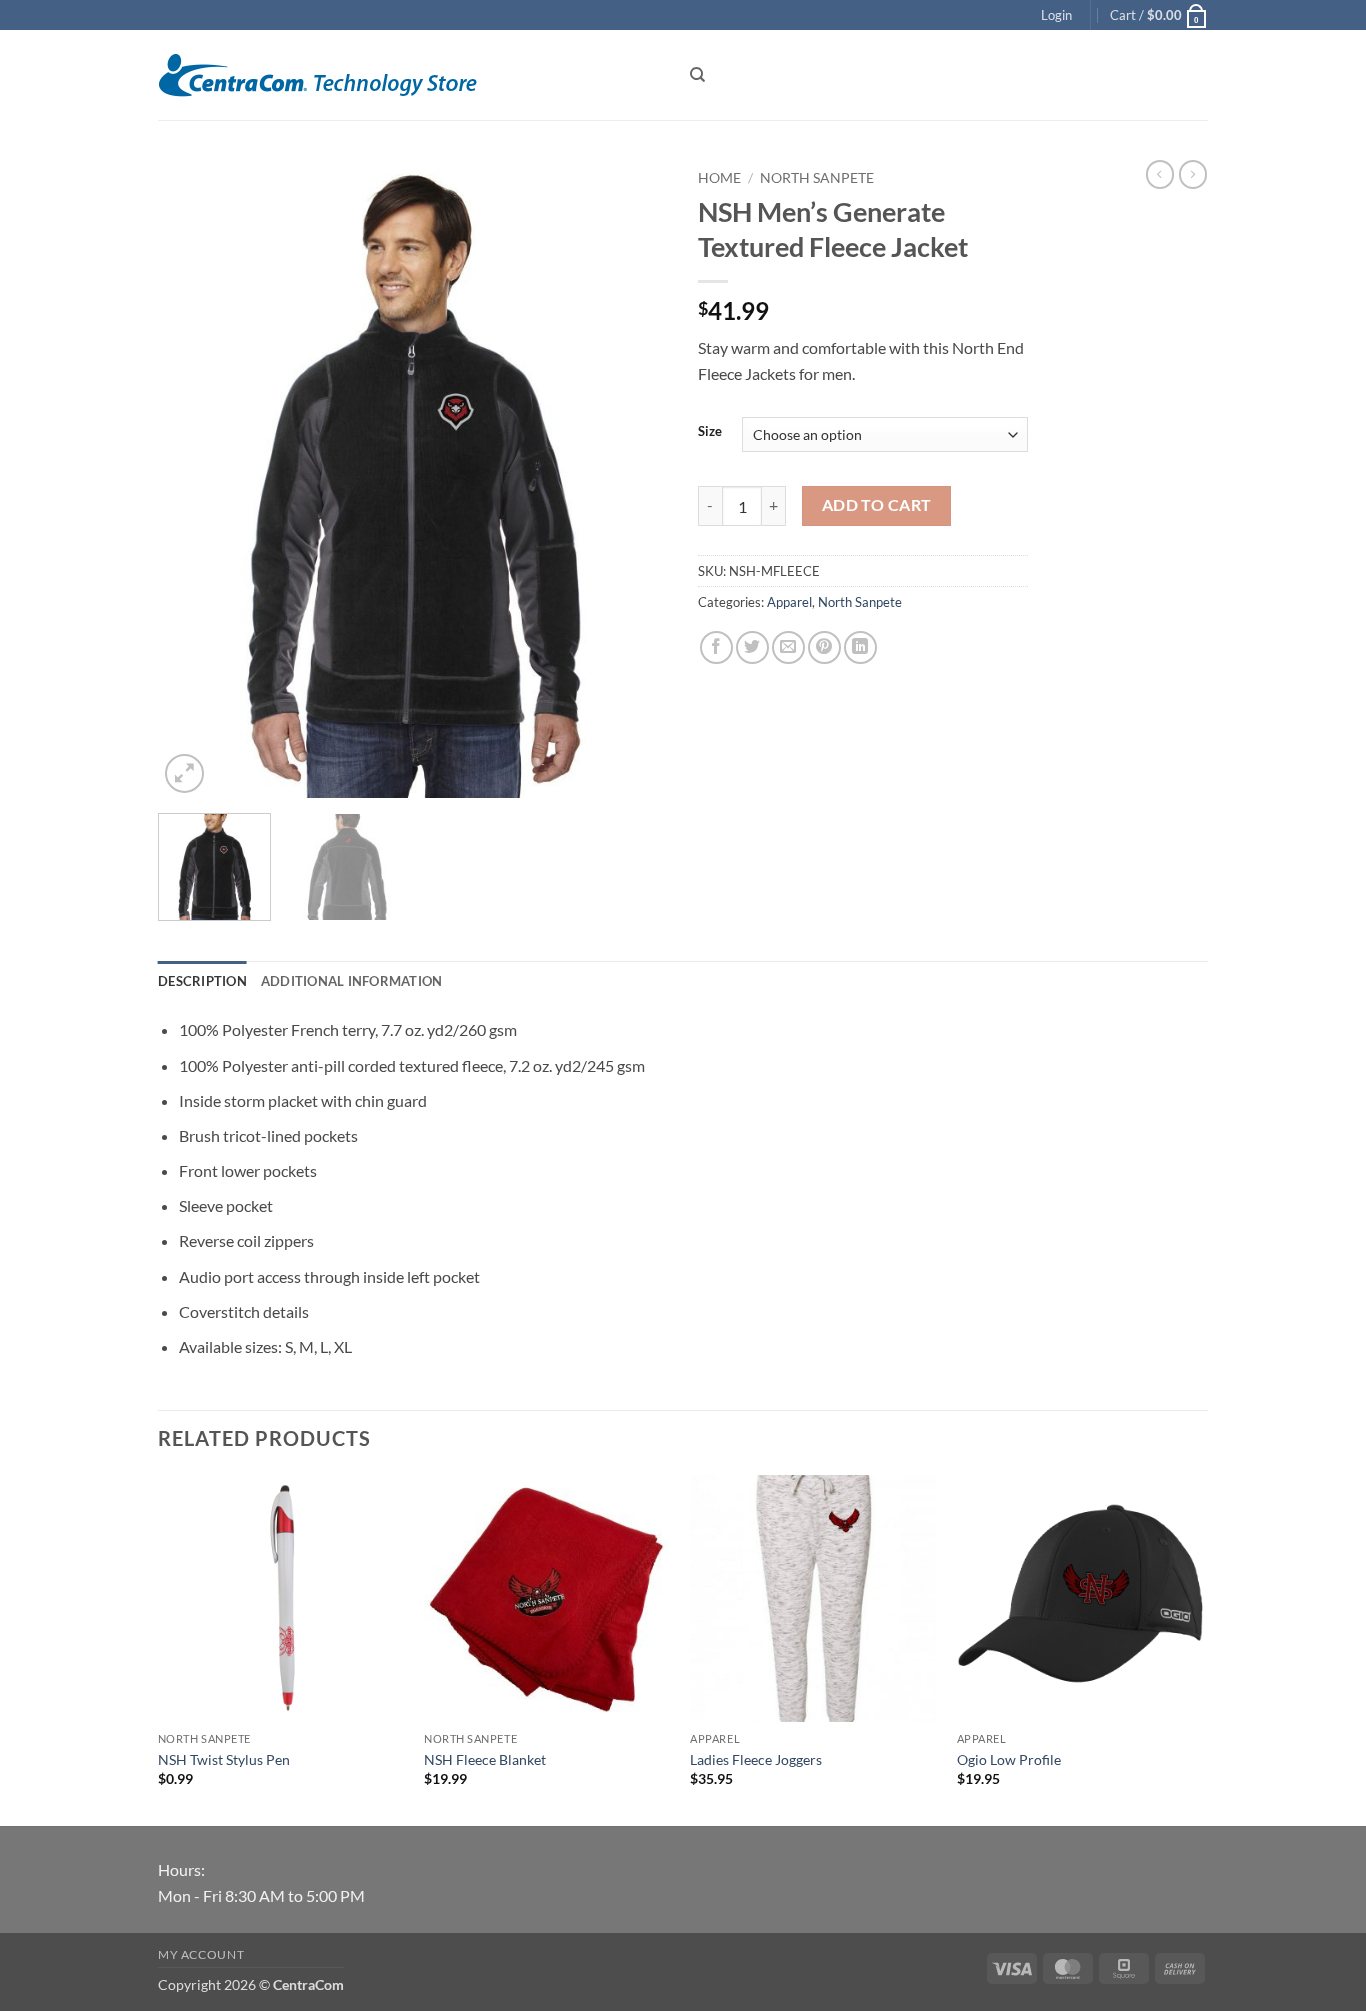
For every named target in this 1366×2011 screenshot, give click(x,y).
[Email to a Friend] (788, 647)
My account (201, 1954)
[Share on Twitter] (752, 647)
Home (719, 178)
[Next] (633, 479)
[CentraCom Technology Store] (409, 75)
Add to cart (877, 505)
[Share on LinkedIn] (860, 647)
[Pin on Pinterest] (824, 647)
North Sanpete (817, 178)
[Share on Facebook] (716, 647)
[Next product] (1160, 174)
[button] (1056, 15)
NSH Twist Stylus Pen (224, 1759)
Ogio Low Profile (1009, 1759)
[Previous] (193, 479)
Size (710, 432)
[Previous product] (1193, 174)
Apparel (789, 602)
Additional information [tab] (352, 981)
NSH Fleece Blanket (485, 1759)
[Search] (697, 75)
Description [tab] (202, 981)
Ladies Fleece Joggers (756, 1759)
